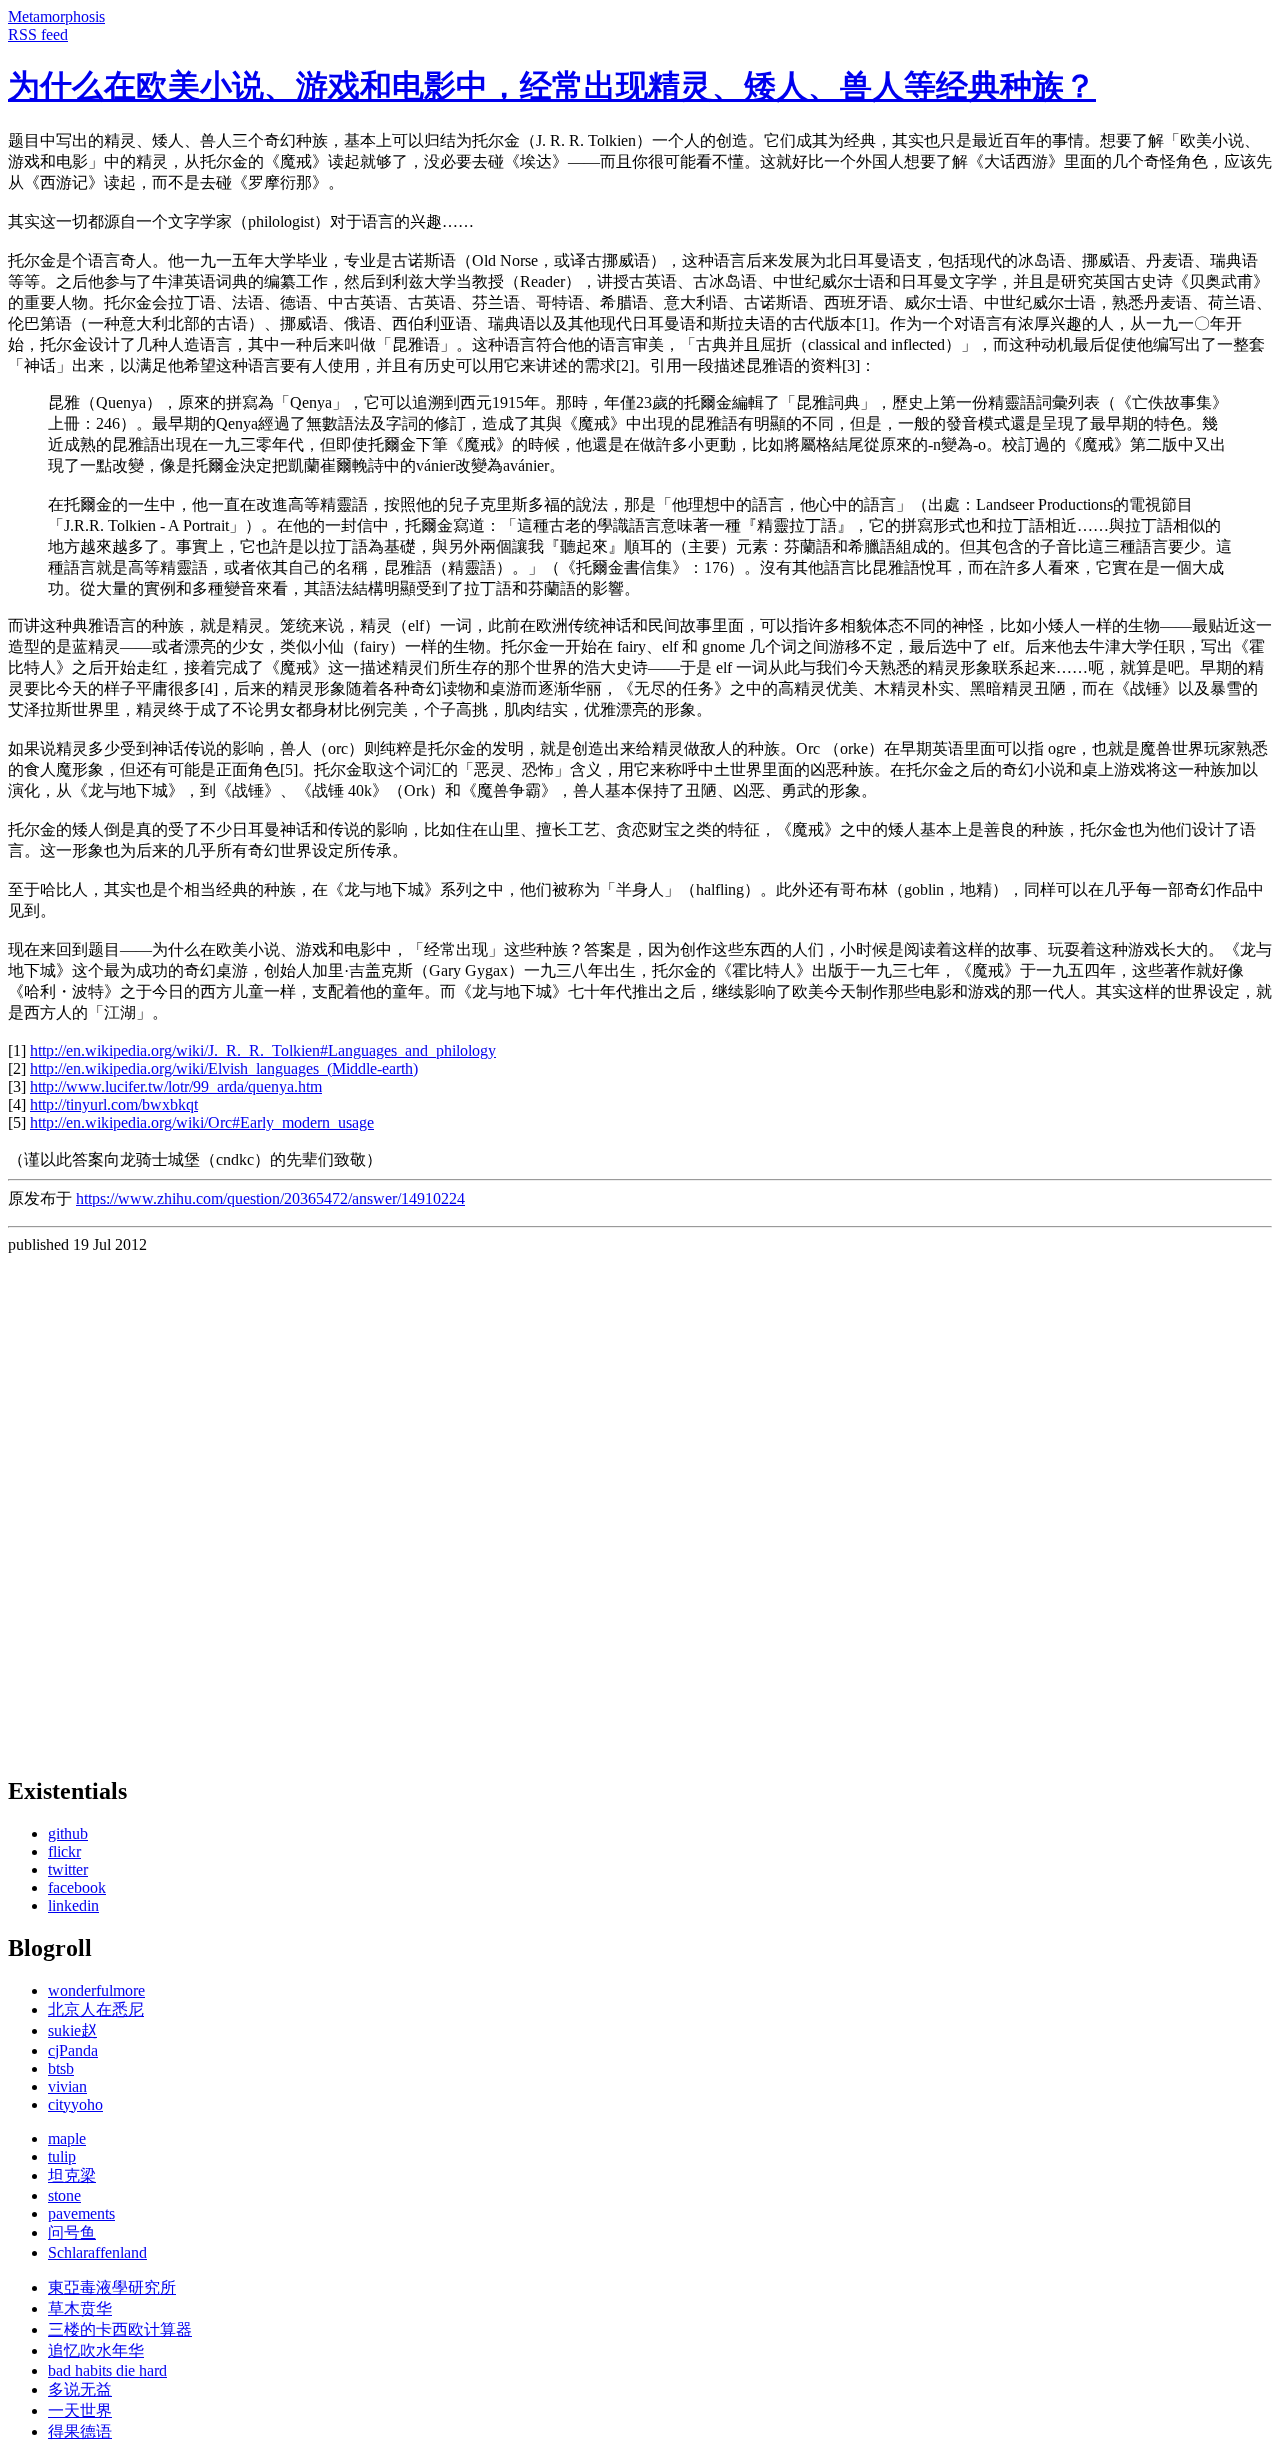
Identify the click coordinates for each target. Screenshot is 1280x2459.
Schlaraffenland (97, 2252)
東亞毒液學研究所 (112, 2287)
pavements (81, 2213)
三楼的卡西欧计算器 (120, 2329)
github (68, 1833)
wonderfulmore (96, 1990)
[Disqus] (640, 1504)
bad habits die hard (107, 2370)
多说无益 (80, 2389)
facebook (77, 1887)
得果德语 (80, 2431)
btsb (61, 2068)
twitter (68, 1869)
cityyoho (75, 2104)
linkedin (73, 1905)
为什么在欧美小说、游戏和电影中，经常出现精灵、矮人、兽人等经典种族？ (552, 86)
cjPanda (73, 2050)
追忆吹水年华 (96, 2350)
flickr (64, 1851)
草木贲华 (80, 2308)
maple (67, 2138)
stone (64, 2195)
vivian (67, 2086)
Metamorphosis (56, 16)
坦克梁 (72, 2175)
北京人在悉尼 (96, 2009)
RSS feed (38, 34)
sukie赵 (72, 2030)
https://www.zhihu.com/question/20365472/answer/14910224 (270, 1198)
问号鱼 (72, 2232)
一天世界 (80, 2410)
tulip (62, 2156)
